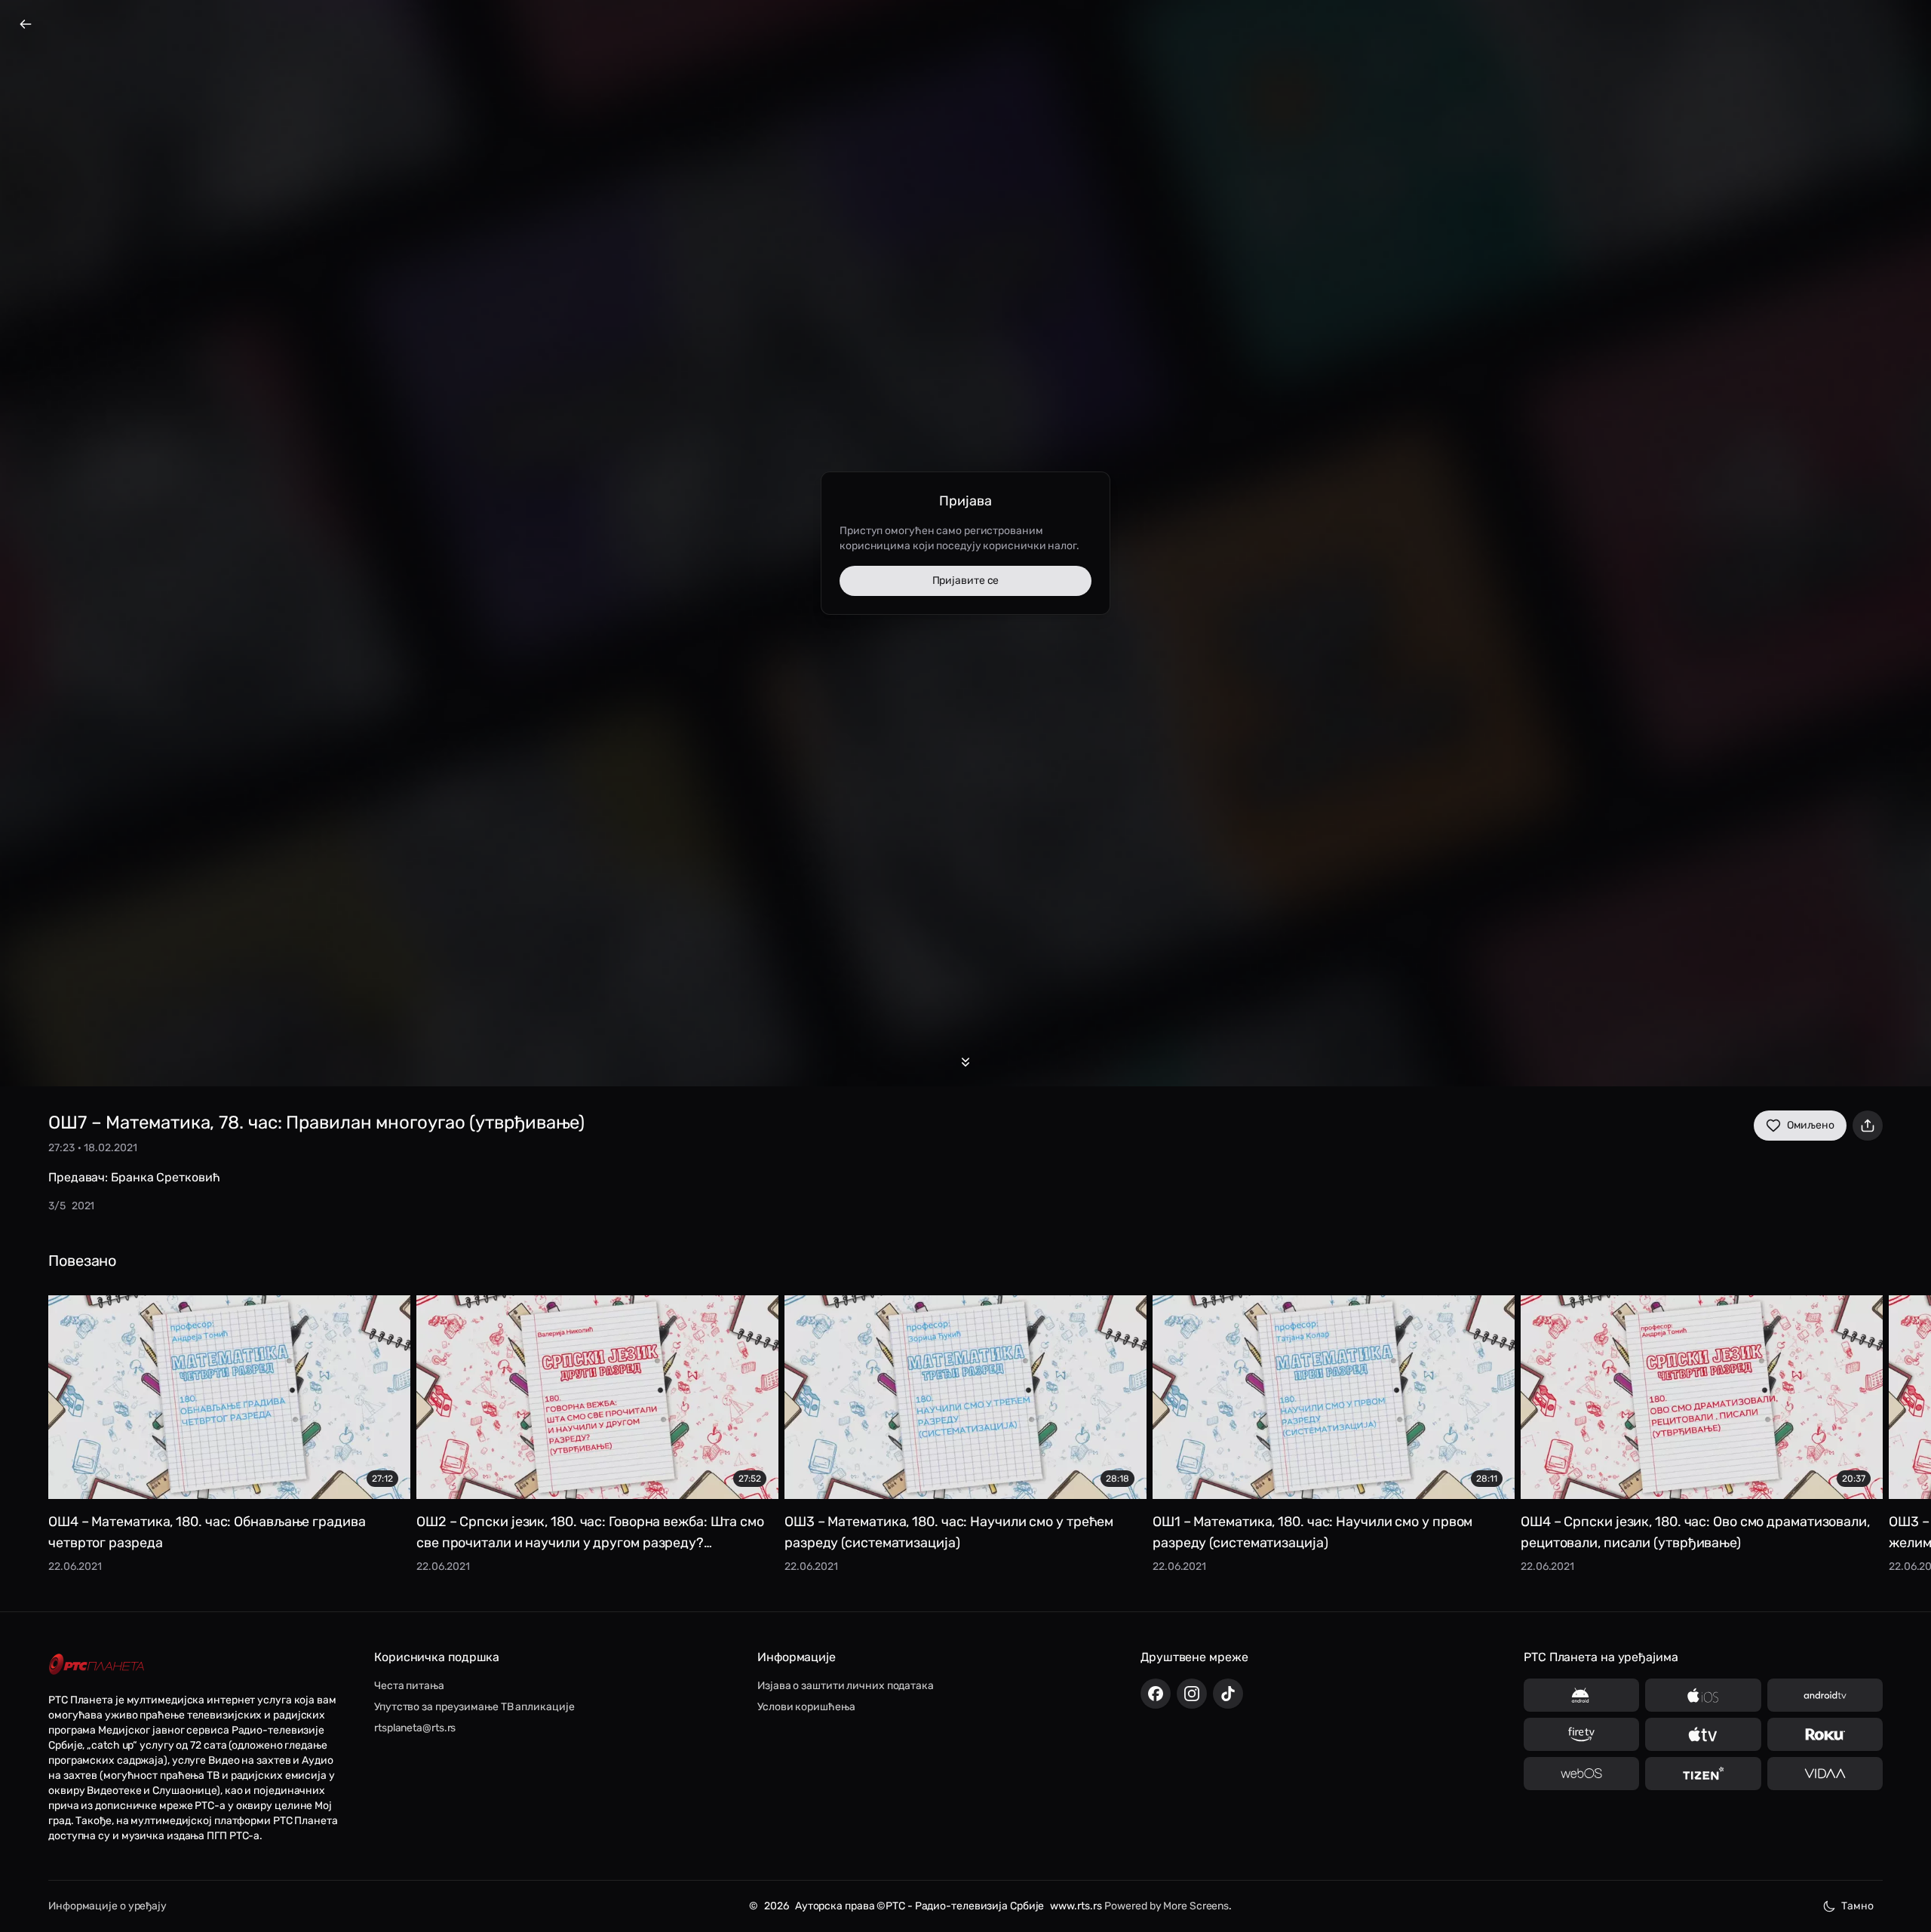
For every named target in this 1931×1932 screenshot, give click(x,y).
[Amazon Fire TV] (1581, 1734)
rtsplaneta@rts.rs (415, 1728)
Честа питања (409, 1686)
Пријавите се (966, 581)
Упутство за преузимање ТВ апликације (474, 1707)
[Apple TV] (1703, 1734)
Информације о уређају (107, 1906)
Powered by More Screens (1167, 1906)
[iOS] (1703, 1695)
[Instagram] (1192, 1694)
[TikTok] (1228, 1694)
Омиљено (1811, 1125)
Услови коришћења (806, 1707)
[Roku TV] (1825, 1734)
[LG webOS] (1581, 1774)
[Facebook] (1156, 1694)
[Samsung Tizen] (1703, 1774)
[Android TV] (1825, 1695)
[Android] (1581, 1695)
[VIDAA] (1825, 1774)
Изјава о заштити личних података (846, 1686)
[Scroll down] (965, 1062)
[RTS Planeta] (97, 1665)
